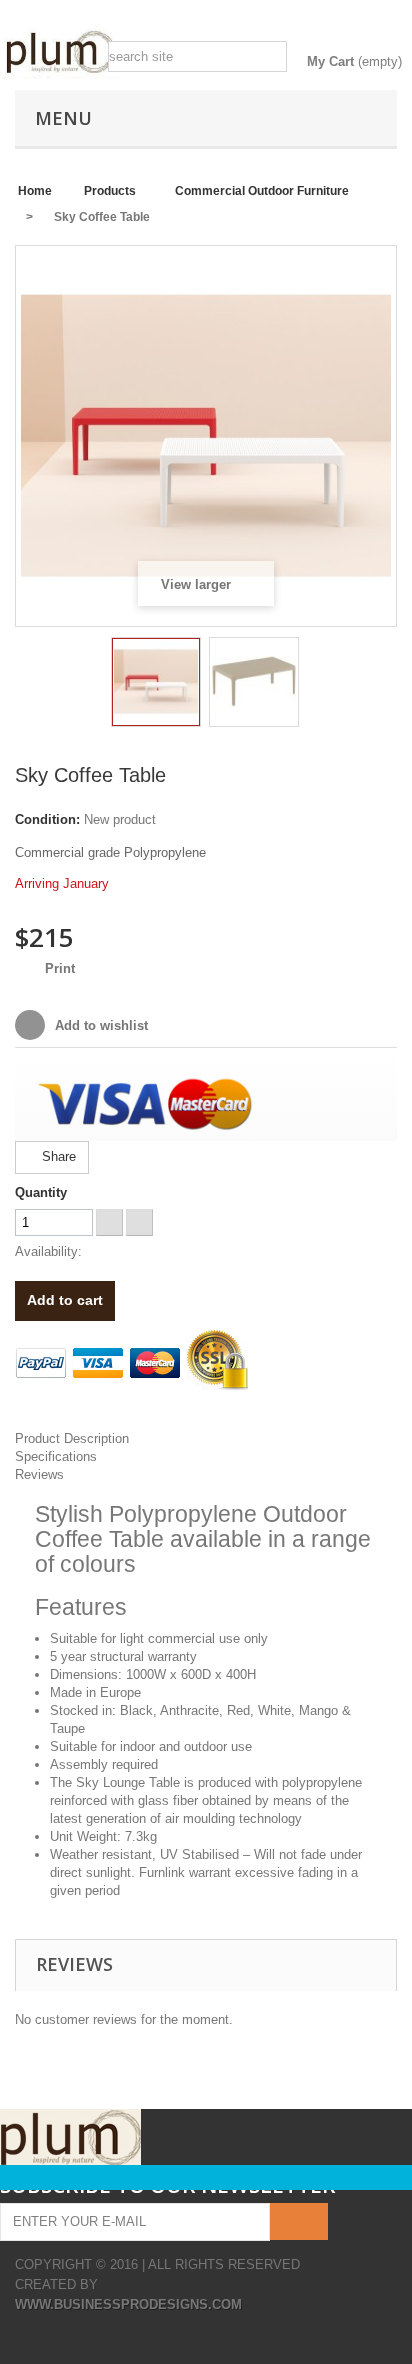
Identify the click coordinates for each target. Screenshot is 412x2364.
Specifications (56, 1456)
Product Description (72, 1438)
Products (110, 191)
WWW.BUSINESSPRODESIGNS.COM (128, 2304)
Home (35, 191)
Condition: (47, 819)
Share (57, 1156)
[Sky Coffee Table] (156, 682)
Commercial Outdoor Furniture (262, 191)
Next (317, 685)
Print (60, 968)
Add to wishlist (99, 1025)
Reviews (39, 1474)
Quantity (41, 1192)
